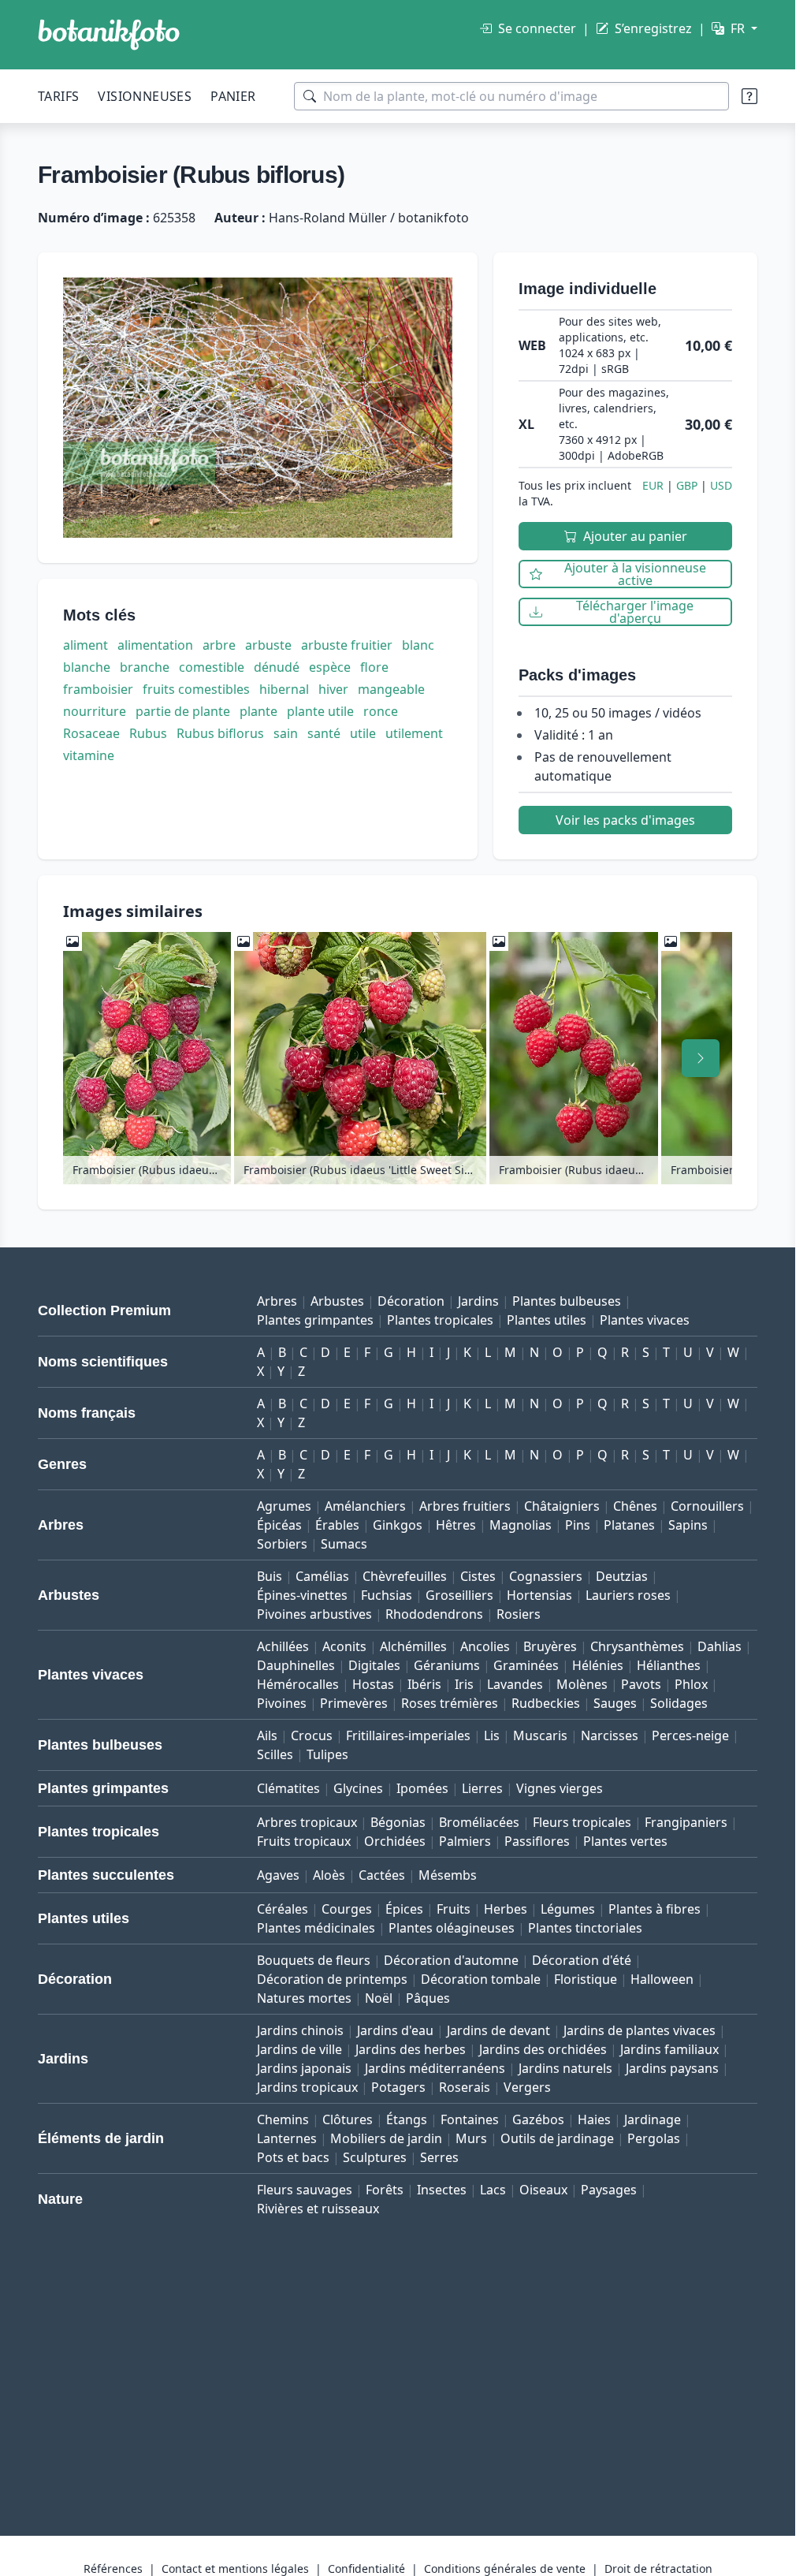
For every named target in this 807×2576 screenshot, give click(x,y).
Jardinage (653, 2119)
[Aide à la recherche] (749, 96)
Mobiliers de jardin (386, 2138)
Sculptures (375, 2157)
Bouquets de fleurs (314, 1960)
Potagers (398, 2087)
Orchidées (395, 1841)
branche (145, 667)
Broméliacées (479, 1822)
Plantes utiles (547, 1320)
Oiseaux (543, 2190)
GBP (687, 485)
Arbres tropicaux (307, 1822)
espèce (330, 667)
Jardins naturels (565, 2068)
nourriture (95, 711)
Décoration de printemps (332, 1979)
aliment (86, 645)
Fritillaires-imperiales (408, 1735)
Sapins (688, 1525)
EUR (653, 485)
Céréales (283, 1909)
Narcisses (610, 1735)
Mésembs (448, 1875)
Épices (404, 1909)
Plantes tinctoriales (585, 1928)
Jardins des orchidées (543, 2049)
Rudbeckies (546, 1703)
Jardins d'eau (395, 2030)
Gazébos (538, 2119)
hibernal (284, 689)
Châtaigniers (562, 1506)
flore (374, 667)
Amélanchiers (365, 1506)
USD (721, 485)
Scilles (275, 1754)
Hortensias (539, 1595)
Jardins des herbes (411, 2049)
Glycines (358, 1788)
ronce (381, 711)
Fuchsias (387, 1595)
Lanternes (287, 2138)
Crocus (312, 1735)
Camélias (322, 1576)
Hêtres (456, 1525)
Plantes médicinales (316, 1928)
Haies (594, 2119)
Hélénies (598, 1665)
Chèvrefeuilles (405, 1576)
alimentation (155, 645)
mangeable (391, 689)
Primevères (354, 1703)
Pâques (428, 1998)
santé (324, 733)
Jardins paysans (672, 2068)
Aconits (344, 1646)
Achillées (283, 1646)
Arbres (277, 1301)
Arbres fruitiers (465, 1506)
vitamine (89, 755)
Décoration (411, 1301)
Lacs (493, 2190)
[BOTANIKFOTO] (109, 35)
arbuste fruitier (347, 645)
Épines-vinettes (302, 1595)
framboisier (98, 689)
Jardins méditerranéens (435, 2068)
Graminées (526, 1665)
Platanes (629, 1525)
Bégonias (398, 1822)
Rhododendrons (434, 1614)
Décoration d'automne (451, 1960)
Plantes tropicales (440, 1320)
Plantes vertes (625, 1841)
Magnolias (521, 1525)
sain (286, 733)
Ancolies (485, 1646)
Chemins (283, 2119)
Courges (347, 1909)
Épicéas (279, 1525)
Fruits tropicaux (304, 1841)
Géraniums (447, 1665)
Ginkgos (398, 1525)
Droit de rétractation (658, 2569)
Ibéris (424, 1684)
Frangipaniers (686, 1822)
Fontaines (470, 2119)
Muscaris (540, 1735)
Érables (337, 1525)
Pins (578, 1525)
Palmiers (465, 1841)
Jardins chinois (300, 2030)
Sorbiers (282, 1544)
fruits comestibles (196, 689)
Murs (471, 2138)
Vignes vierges (560, 1788)
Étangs (407, 2119)
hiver (333, 689)
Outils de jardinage (557, 2138)
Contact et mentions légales (235, 2569)
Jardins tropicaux (307, 2087)
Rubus (148, 733)
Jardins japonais (304, 2068)
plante (258, 711)
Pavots (641, 1684)
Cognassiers (546, 1576)
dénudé (277, 667)
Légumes (568, 1909)
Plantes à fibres (655, 1909)
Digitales (374, 1665)
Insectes (442, 2190)
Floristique (586, 1979)
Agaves (278, 1875)
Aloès (329, 1875)
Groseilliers (459, 1595)
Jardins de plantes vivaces (640, 2030)
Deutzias (622, 1576)
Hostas (373, 1684)
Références (113, 2569)
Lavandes (515, 1684)
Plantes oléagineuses (452, 1928)
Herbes (506, 1909)
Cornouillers (707, 1506)
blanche (87, 667)
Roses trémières (450, 1703)
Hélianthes (669, 1665)
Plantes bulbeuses (567, 1301)
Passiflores (537, 1841)
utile (363, 733)
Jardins (478, 1301)
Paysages (609, 2190)
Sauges (615, 1703)
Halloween (662, 1979)
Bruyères (550, 1646)
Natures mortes (304, 1998)
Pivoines (282, 1703)
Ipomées (422, 1788)
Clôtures (348, 2119)
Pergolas (654, 2138)
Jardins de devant (498, 2030)
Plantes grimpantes (315, 1320)
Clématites (288, 1788)
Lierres (482, 1788)
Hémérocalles (298, 1684)
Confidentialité (366, 2569)
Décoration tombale (481, 1979)
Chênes (635, 1506)
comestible (212, 667)
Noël (379, 1998)
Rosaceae (91, 733)
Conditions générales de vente (505, 2569)
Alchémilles (413, 1646)
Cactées (382, 1875)
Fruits (454, 1909)
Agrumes (284, 1506)
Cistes (478, 1576)
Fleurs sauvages (305, 2190)
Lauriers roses (628, 1595)
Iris (464, 1684)
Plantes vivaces (645, 1320)
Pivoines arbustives (314, 1614)
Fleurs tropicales (582, 1822)
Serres (439, 2157)
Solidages (679, 1703)
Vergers (527, 2087)
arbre (219, 645)
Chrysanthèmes (637, 1646)
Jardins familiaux (669, 2049)
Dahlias (720, 1646)
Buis (270, 1576)
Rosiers (519, 1614)
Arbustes (337, 1301)
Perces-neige (690, 1735)
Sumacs (344, 1544)
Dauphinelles (296, 1665)
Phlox (691, 1684)
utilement (414, 733)
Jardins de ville (299, 2049)
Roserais (465, 2087)
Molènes (582, 1684)
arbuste (268, 645)
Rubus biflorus (220, 733)
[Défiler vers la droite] (701, 1058)
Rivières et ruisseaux (318, 2209)
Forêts (385, 2190)
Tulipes (327, 1754)
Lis (492, 1735)
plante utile (320, 711)
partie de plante (183, 711)
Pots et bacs (293, 2157)
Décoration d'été (582, 1960)
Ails (267, 1735)
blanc (418, 645)
